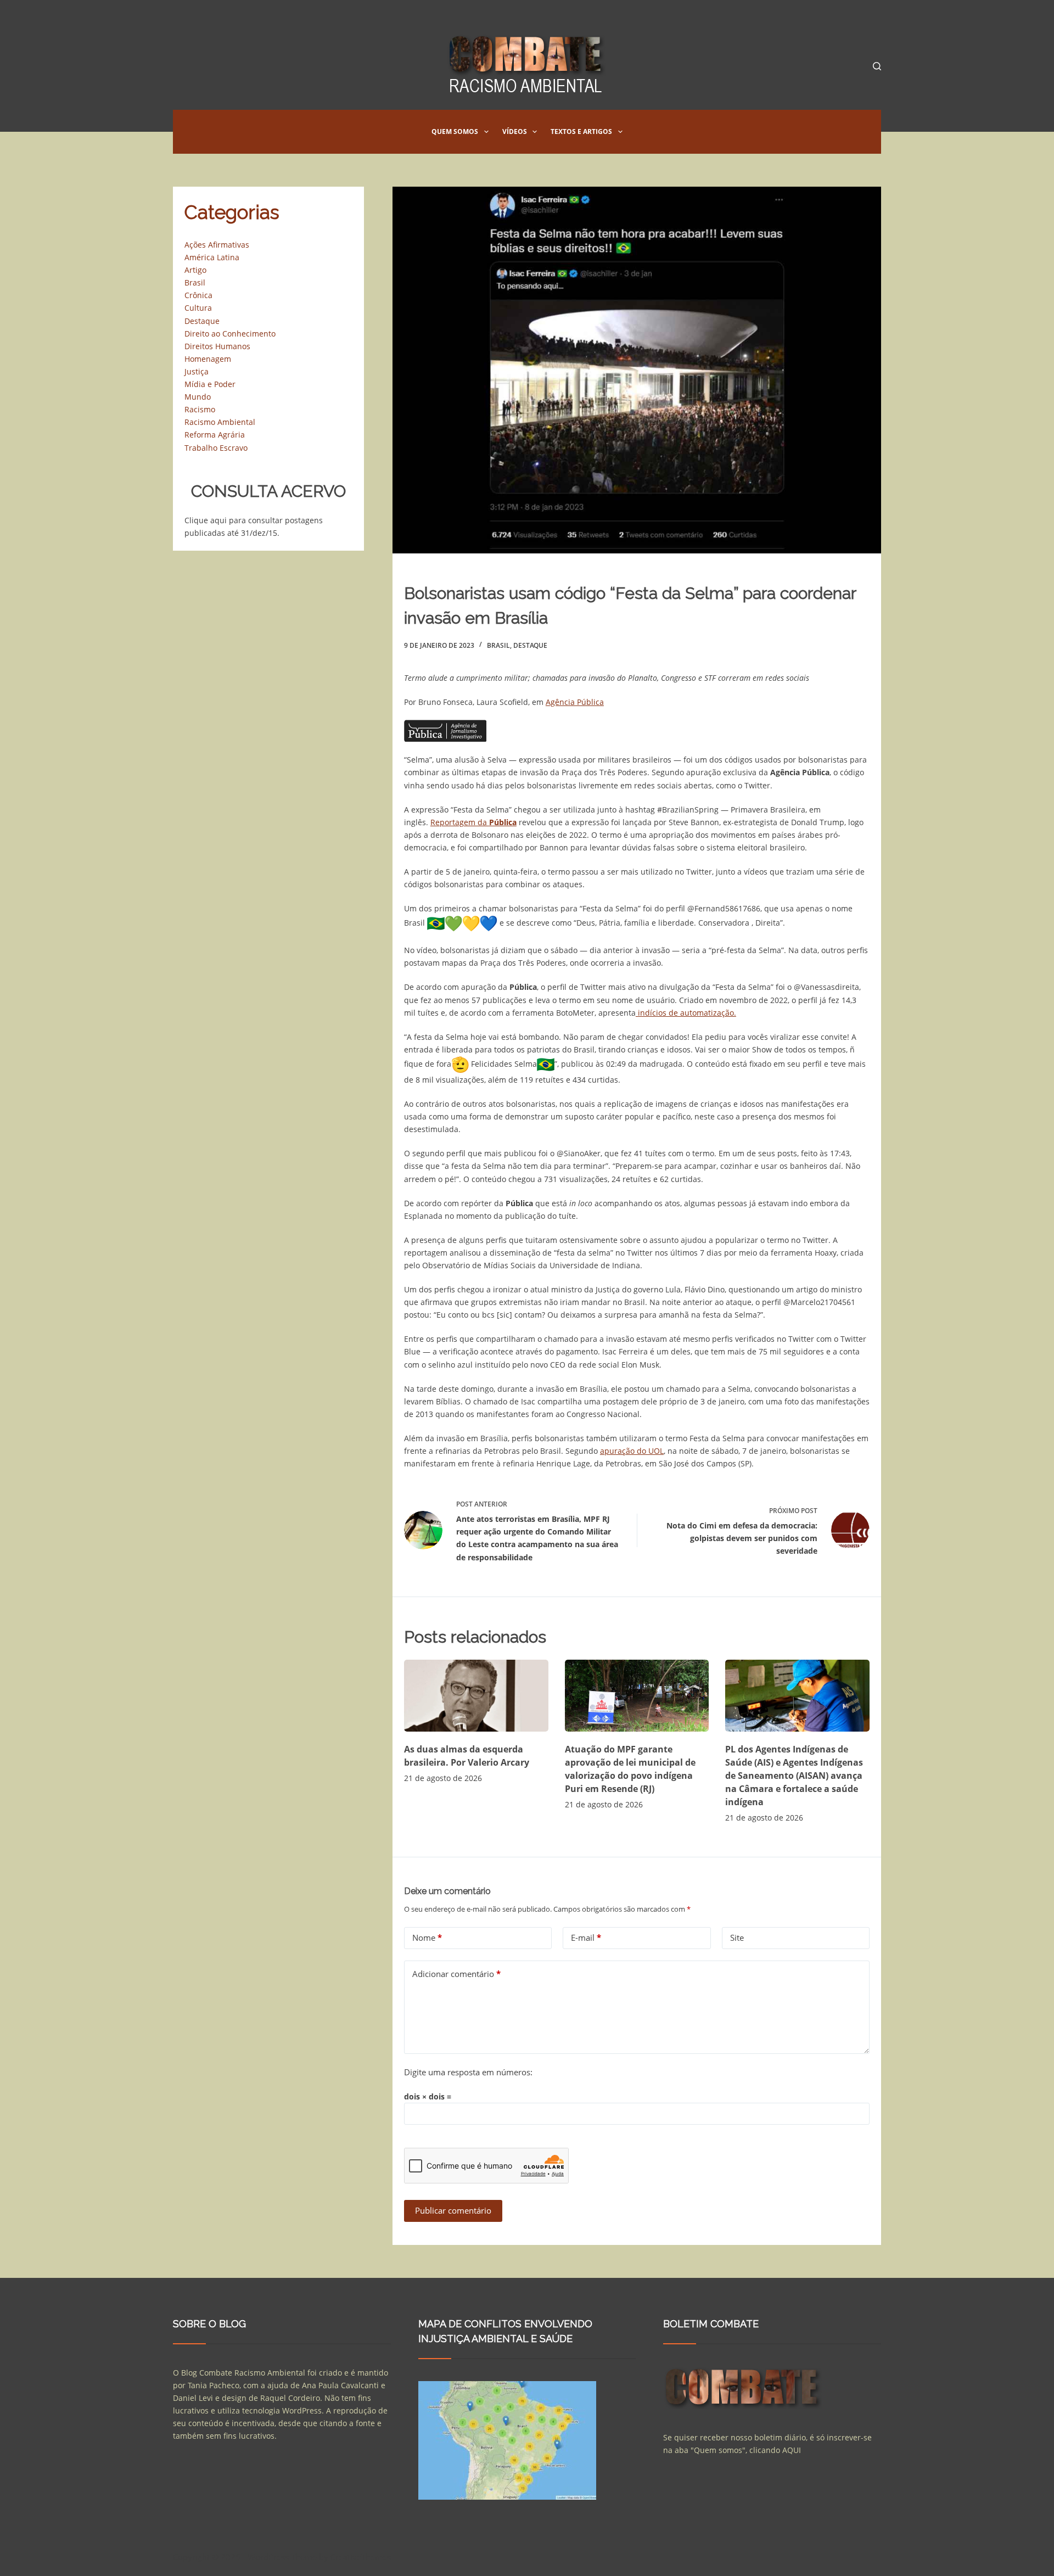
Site (737, 1937)
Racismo (200, 409)
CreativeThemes (361, 2557)
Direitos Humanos (217, 346)
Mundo (198, 397)
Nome (427, 1937)
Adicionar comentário (456, 1974)
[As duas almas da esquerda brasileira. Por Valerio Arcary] (476, 1696)
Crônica (198, 295)
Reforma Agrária (215, 435)
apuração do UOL (632, 1451)
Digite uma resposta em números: (468, 2072)
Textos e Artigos (581, 131)
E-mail (586, 1937)
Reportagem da (473, 822)
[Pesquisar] (877, 66)
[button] (486, 132)
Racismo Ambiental (220, 422)
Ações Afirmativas (217, 245)
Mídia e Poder (210, 384)
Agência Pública (575, 702)
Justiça (197, 371)
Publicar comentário (453, 2210)
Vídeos (515, 131)
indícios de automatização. (686, 1013)
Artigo (195, 270)
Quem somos (455, 131)
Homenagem (208, 359)
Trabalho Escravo (216, 448)
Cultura (198, 308)
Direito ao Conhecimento (230, 334)
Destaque (530, 645)
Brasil (498, 645)
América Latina (212, 257)
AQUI (792, 2450)
